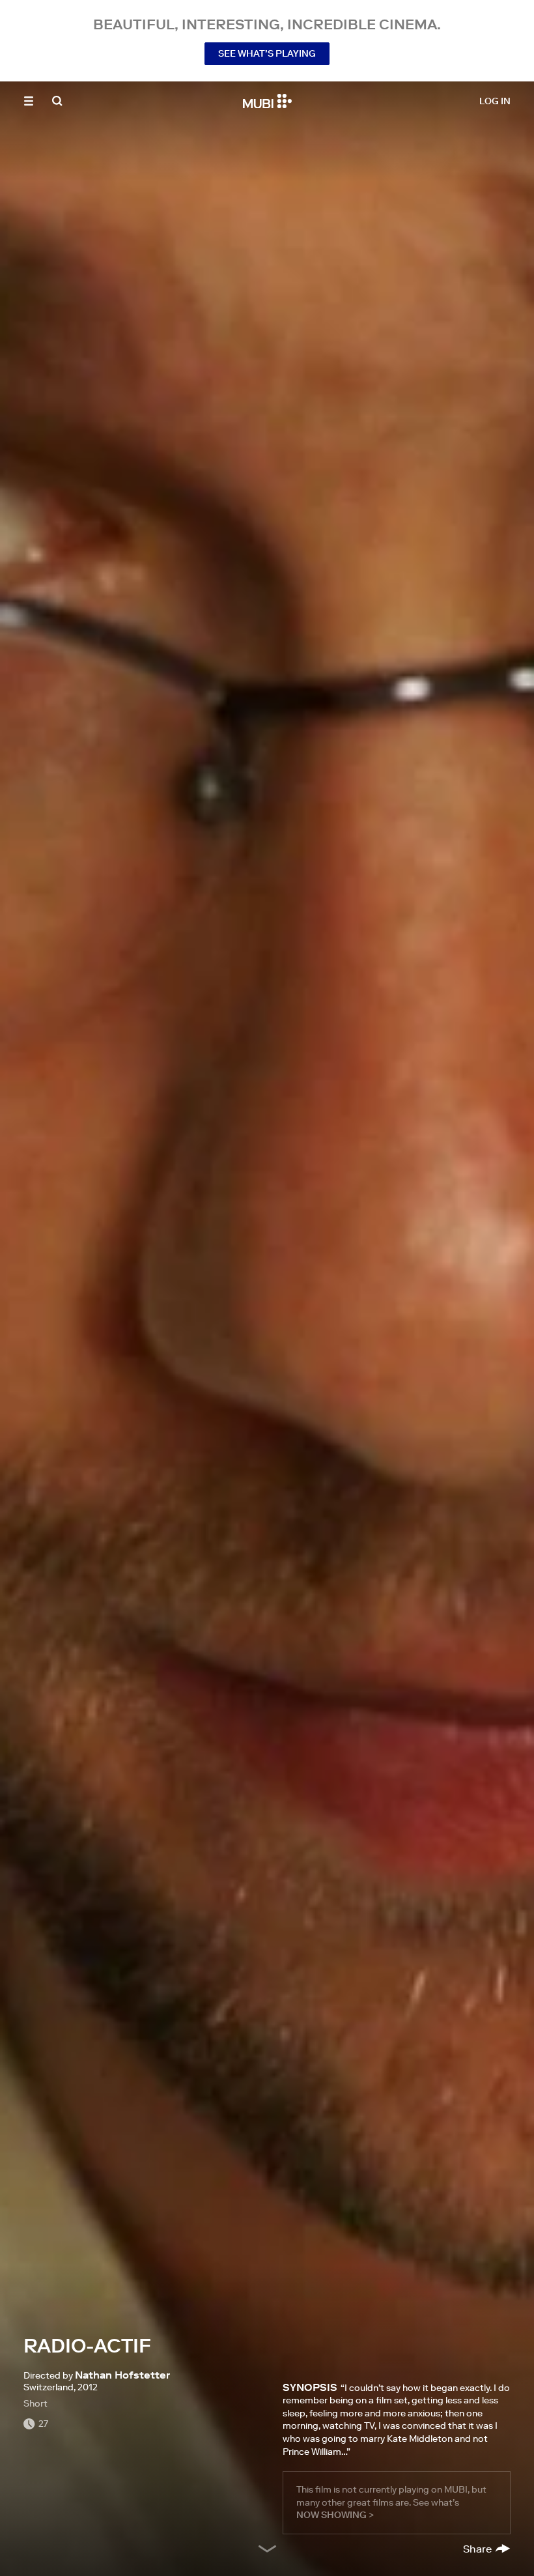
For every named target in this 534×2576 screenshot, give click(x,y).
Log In (495, 101)
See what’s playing (267, 53)
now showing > (335, 2515)
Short (35, 2403)
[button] (29, 101)
